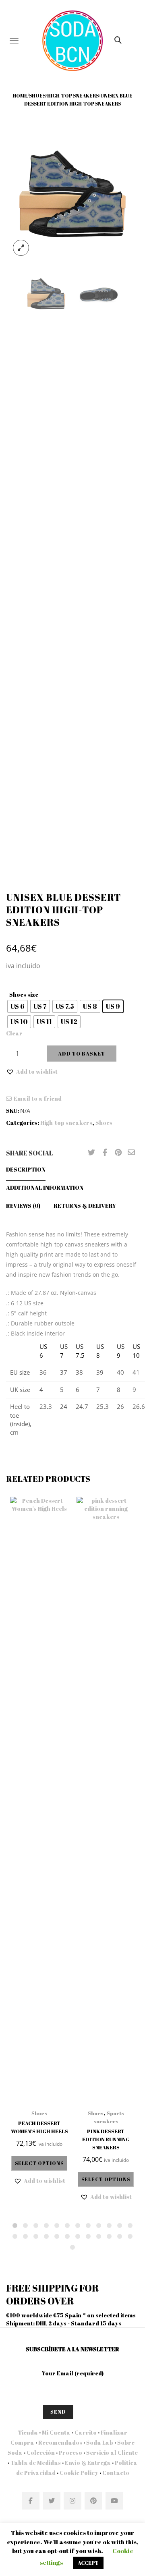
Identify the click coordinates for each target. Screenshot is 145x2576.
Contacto (115, 2473)
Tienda (28, 2432)
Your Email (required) (73, 2373)
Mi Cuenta (56, 2432)
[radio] (18, 1006)
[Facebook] (105, 1153)
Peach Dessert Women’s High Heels (39, 2127)
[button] (32, 1072)
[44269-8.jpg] (72, 195)
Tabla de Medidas (36, 2463)
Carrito (86, 2432)
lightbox (21, 248)
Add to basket (82, 1054)
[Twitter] (91, 1153)
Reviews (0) (23, 1206)
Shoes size (24, 995)
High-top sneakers (73, 95)
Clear (14, 1033)
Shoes (37, 95)
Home (20, 95)
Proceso (70, 2453)
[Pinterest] (118, 1153)
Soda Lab (100, 2442)
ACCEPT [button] (88, 2563)
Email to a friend (38, 1098)
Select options (39, 2163)
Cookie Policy (79, 2473)
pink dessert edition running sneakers (106, 2139)
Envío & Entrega (88, 2463)
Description (26, 1169)
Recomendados (60, 2442)
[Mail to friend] (131, 1153)
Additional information (45, 1187)
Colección (41, 2453)
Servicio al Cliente (112, 2453)
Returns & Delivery (85, 1206)
